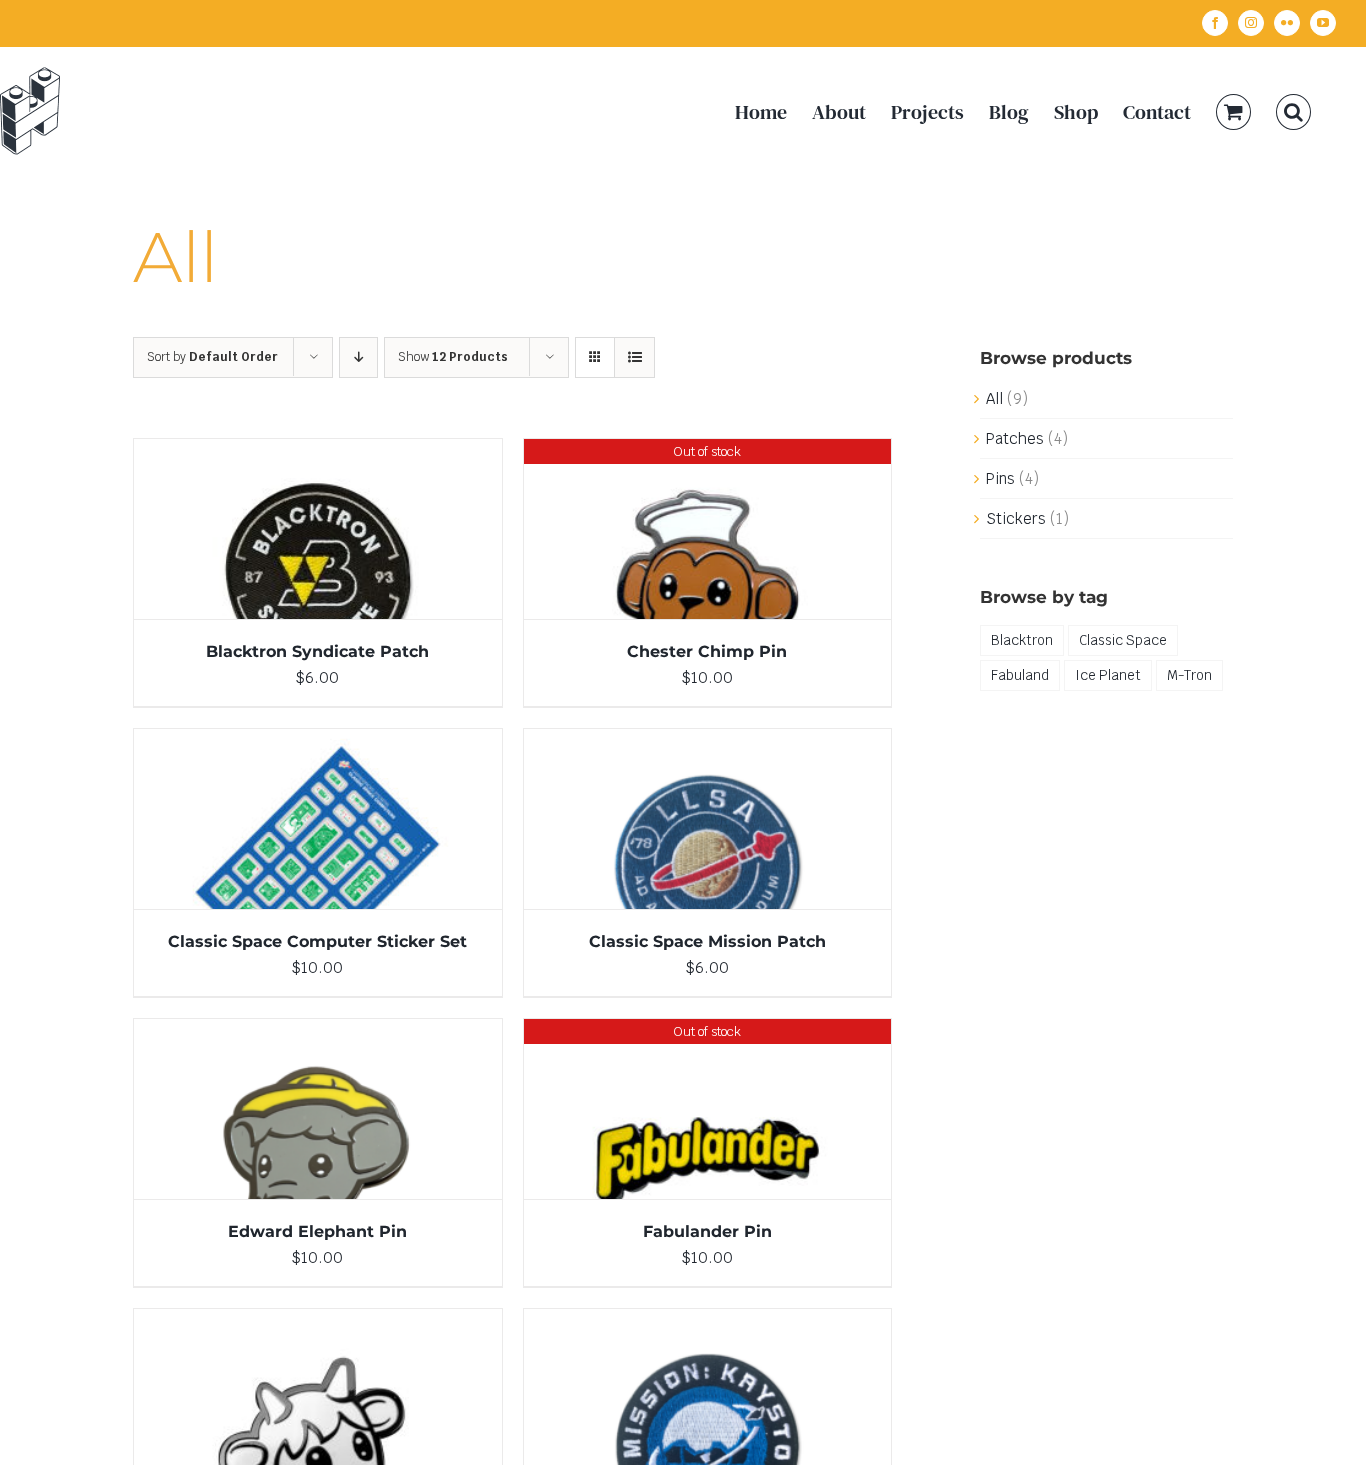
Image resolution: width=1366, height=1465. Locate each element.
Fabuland (1020, 675)
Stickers (1016, 518)
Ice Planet (1108, 675)
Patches (1015, 438)
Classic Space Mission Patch (707, 941)
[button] (1293, 111)
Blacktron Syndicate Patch (317, 651)
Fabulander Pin (707, 1231)
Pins (1000, 478)
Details (376, 533)
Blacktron (1022, 640)
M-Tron (1189, 675)
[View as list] (634, 357)
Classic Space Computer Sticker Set (317, 941)
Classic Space (1123, 640)
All (994, 398)
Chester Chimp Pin (707, 651)
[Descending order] (358, 357)
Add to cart (274, 533)
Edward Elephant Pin (317, 1231)
